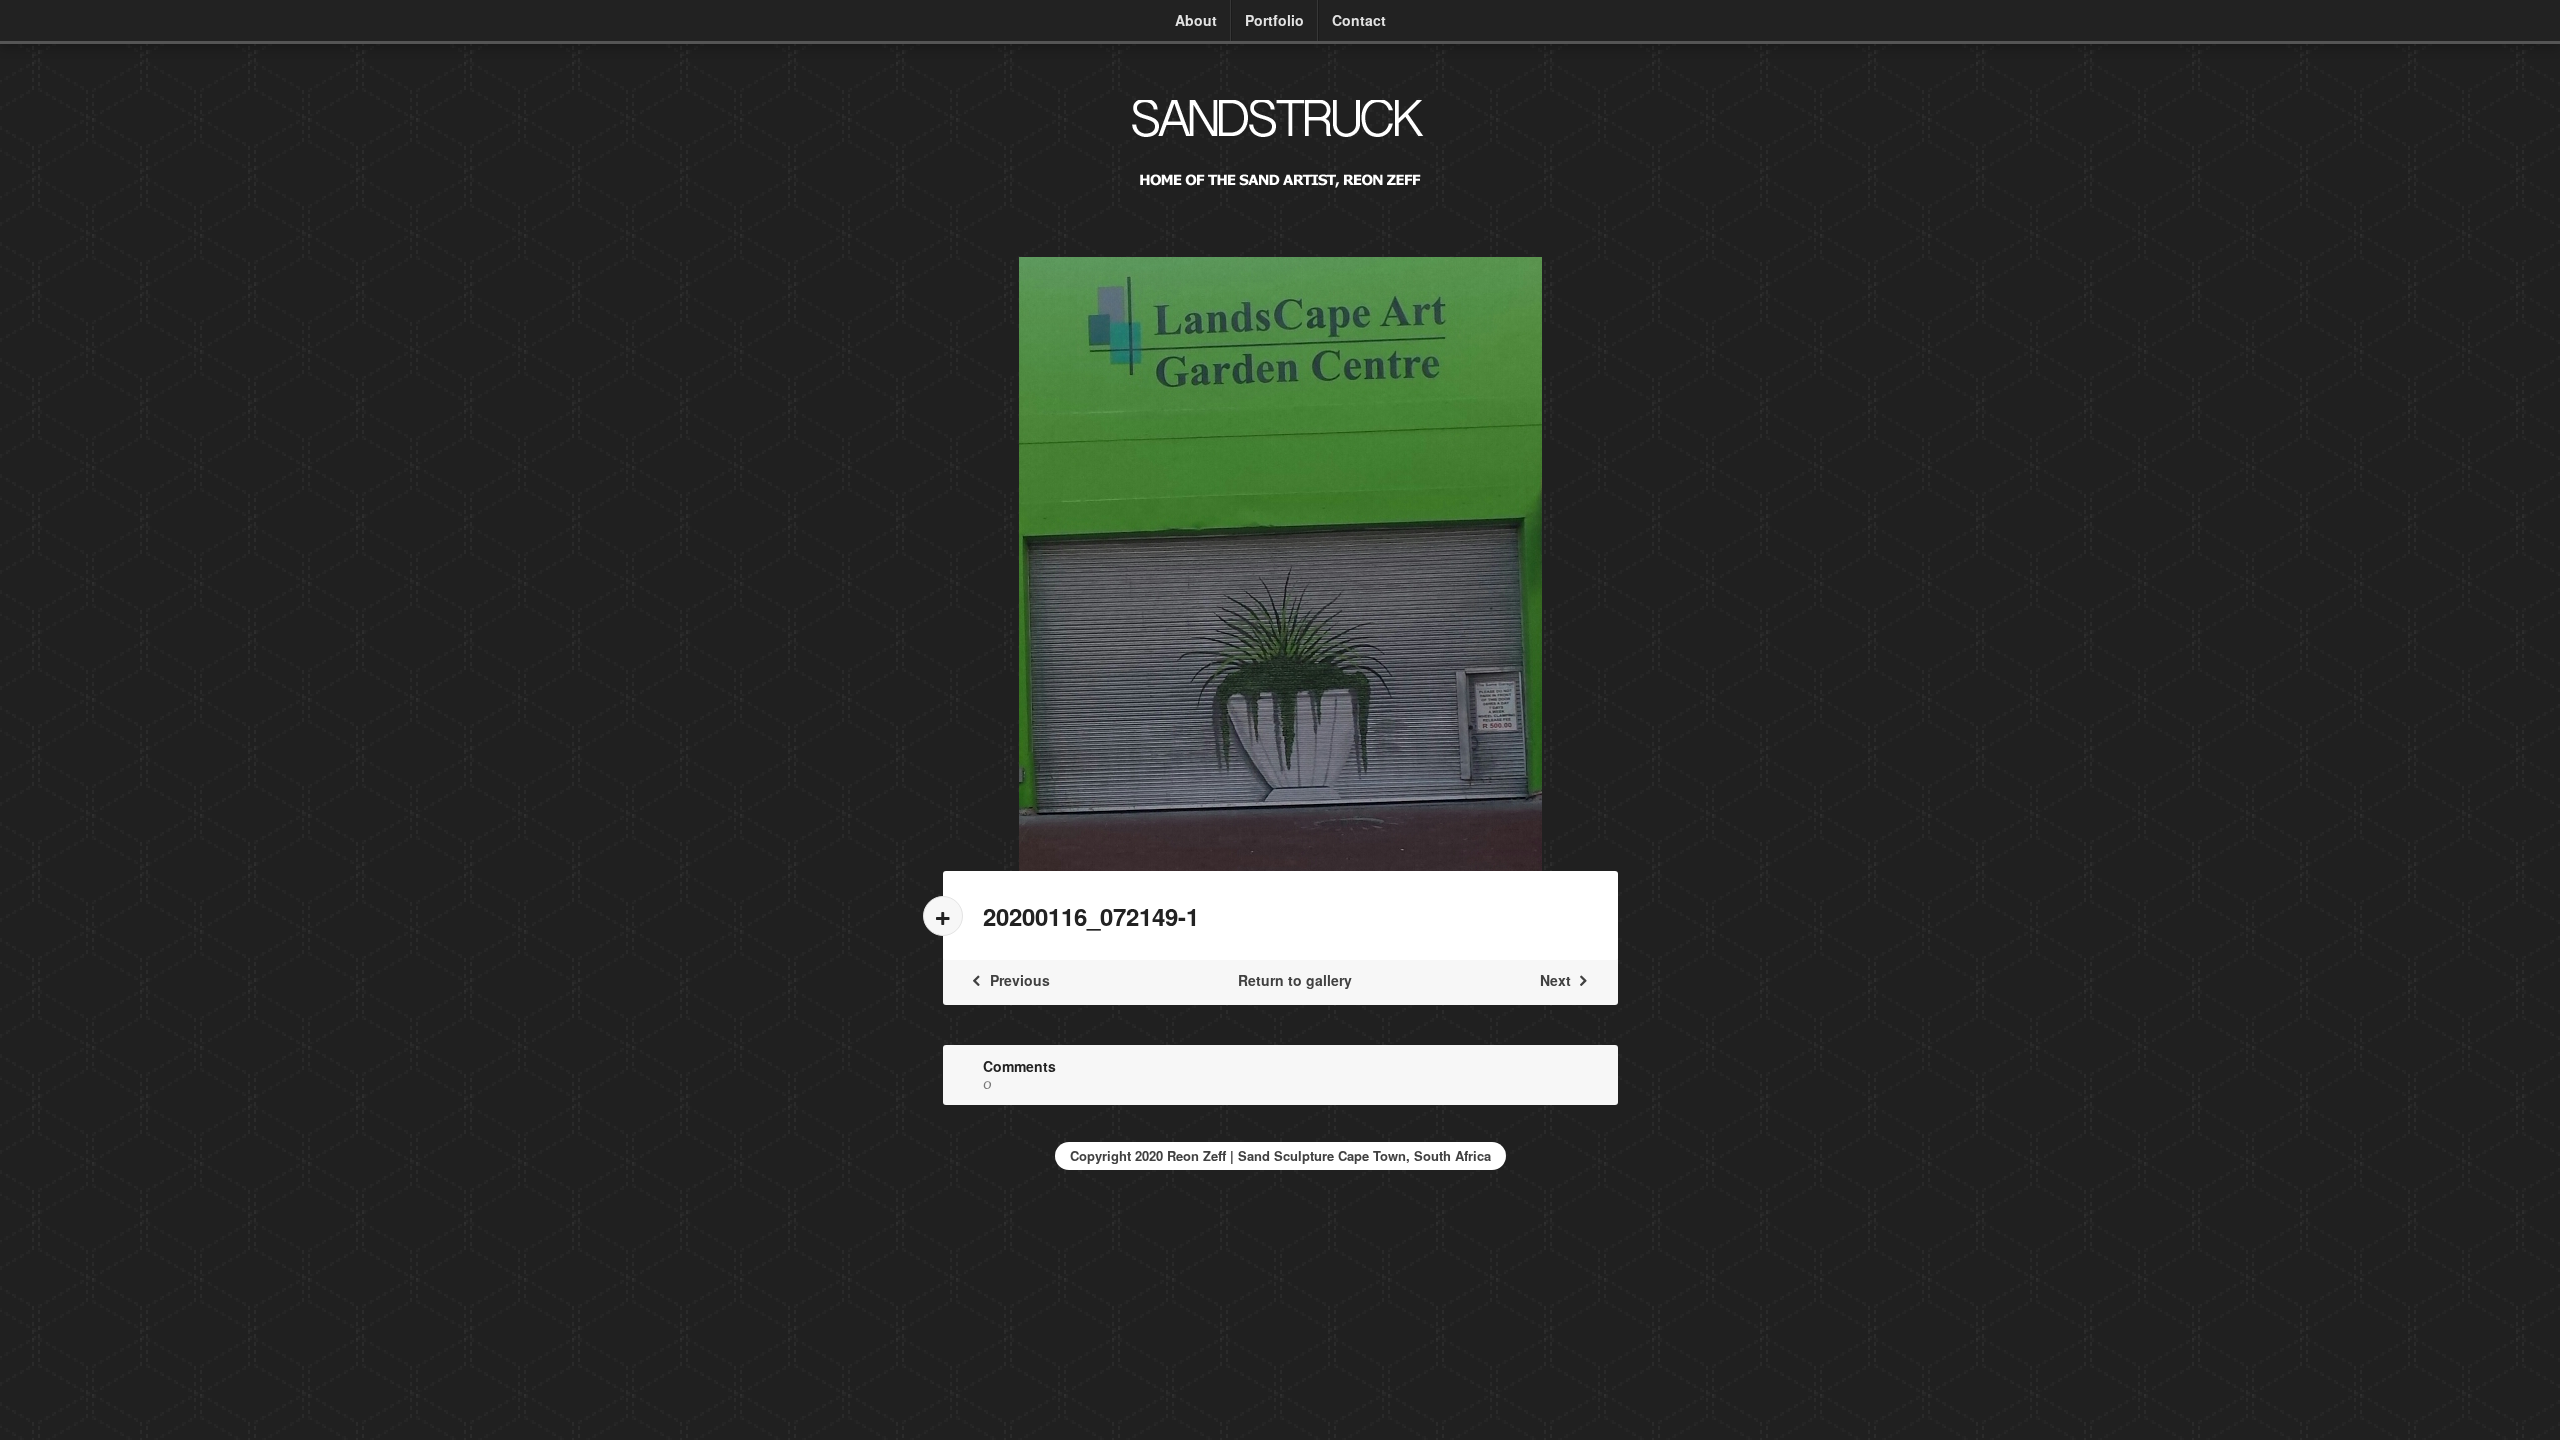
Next (1557, 980)
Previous (1018, 980)
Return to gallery (1295, 980)
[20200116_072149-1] (1280, 564)
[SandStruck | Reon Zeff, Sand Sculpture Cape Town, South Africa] (1280, 196)
